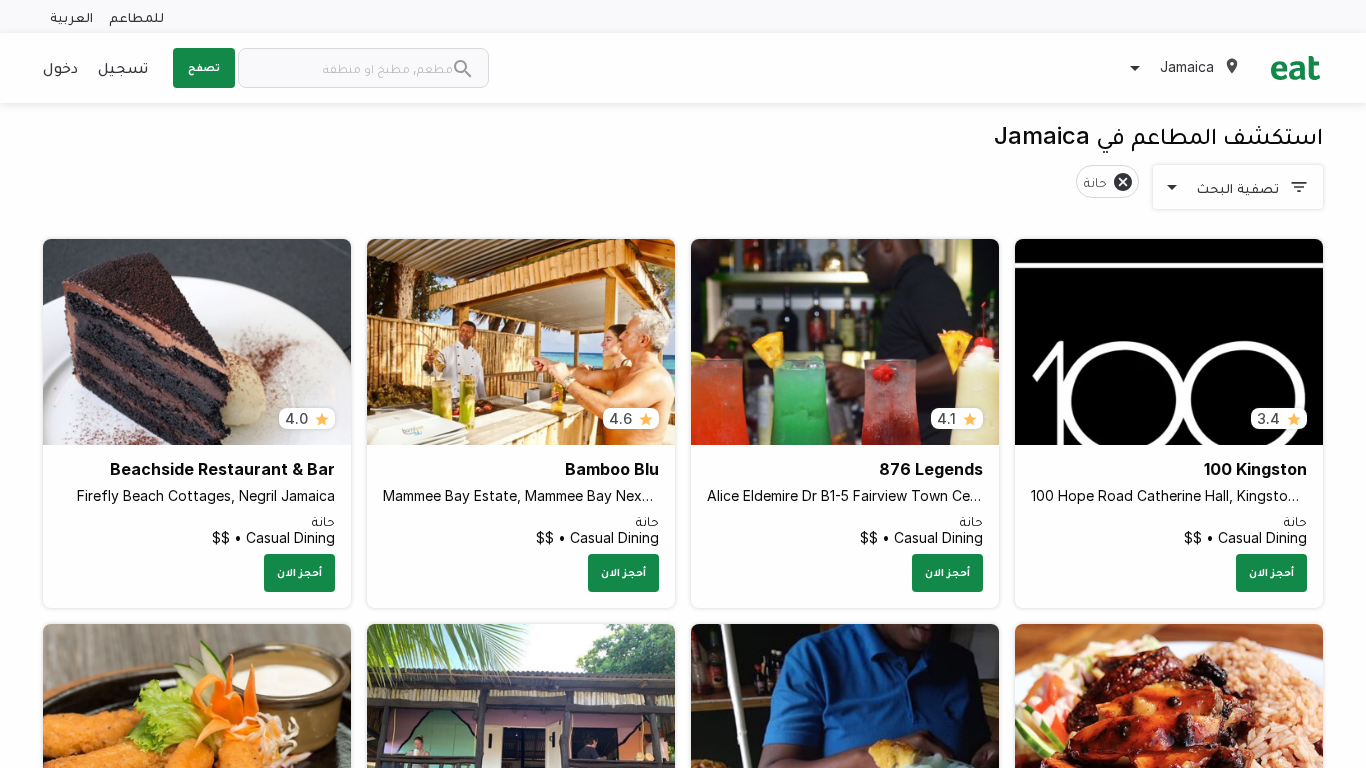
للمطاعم (136, 16)
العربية (71, 16)
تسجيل (123, 67)
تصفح (204, 67)
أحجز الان (1271, 572)
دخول (60, 67)
